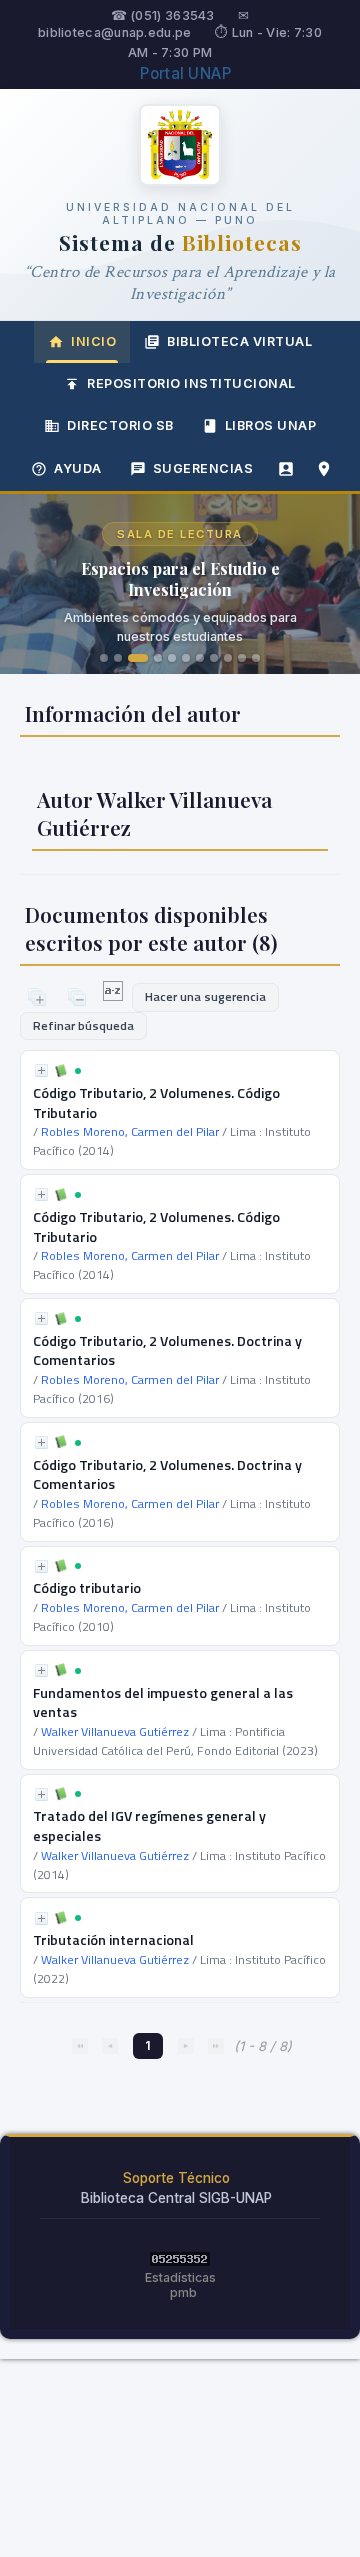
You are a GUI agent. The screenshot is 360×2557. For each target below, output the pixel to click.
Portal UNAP (185, 73)
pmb (183, 2292)
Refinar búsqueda (83, 1025)
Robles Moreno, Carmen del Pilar (130, 1131)
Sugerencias (203, 468)
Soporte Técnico (176, 2178)
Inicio (93, 341)
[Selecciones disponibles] (114, 996)
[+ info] (41, 1070)
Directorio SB (120, 425)
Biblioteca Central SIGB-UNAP (176, 2198)
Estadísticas (180, 2277)
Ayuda (78, 468)
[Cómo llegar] (324, 469)
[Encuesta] (286, 469)
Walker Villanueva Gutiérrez (115, 1731)
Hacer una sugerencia (205, 996)
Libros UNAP (271, 425)
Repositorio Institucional (191, 383)
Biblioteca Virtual (239, 341)
